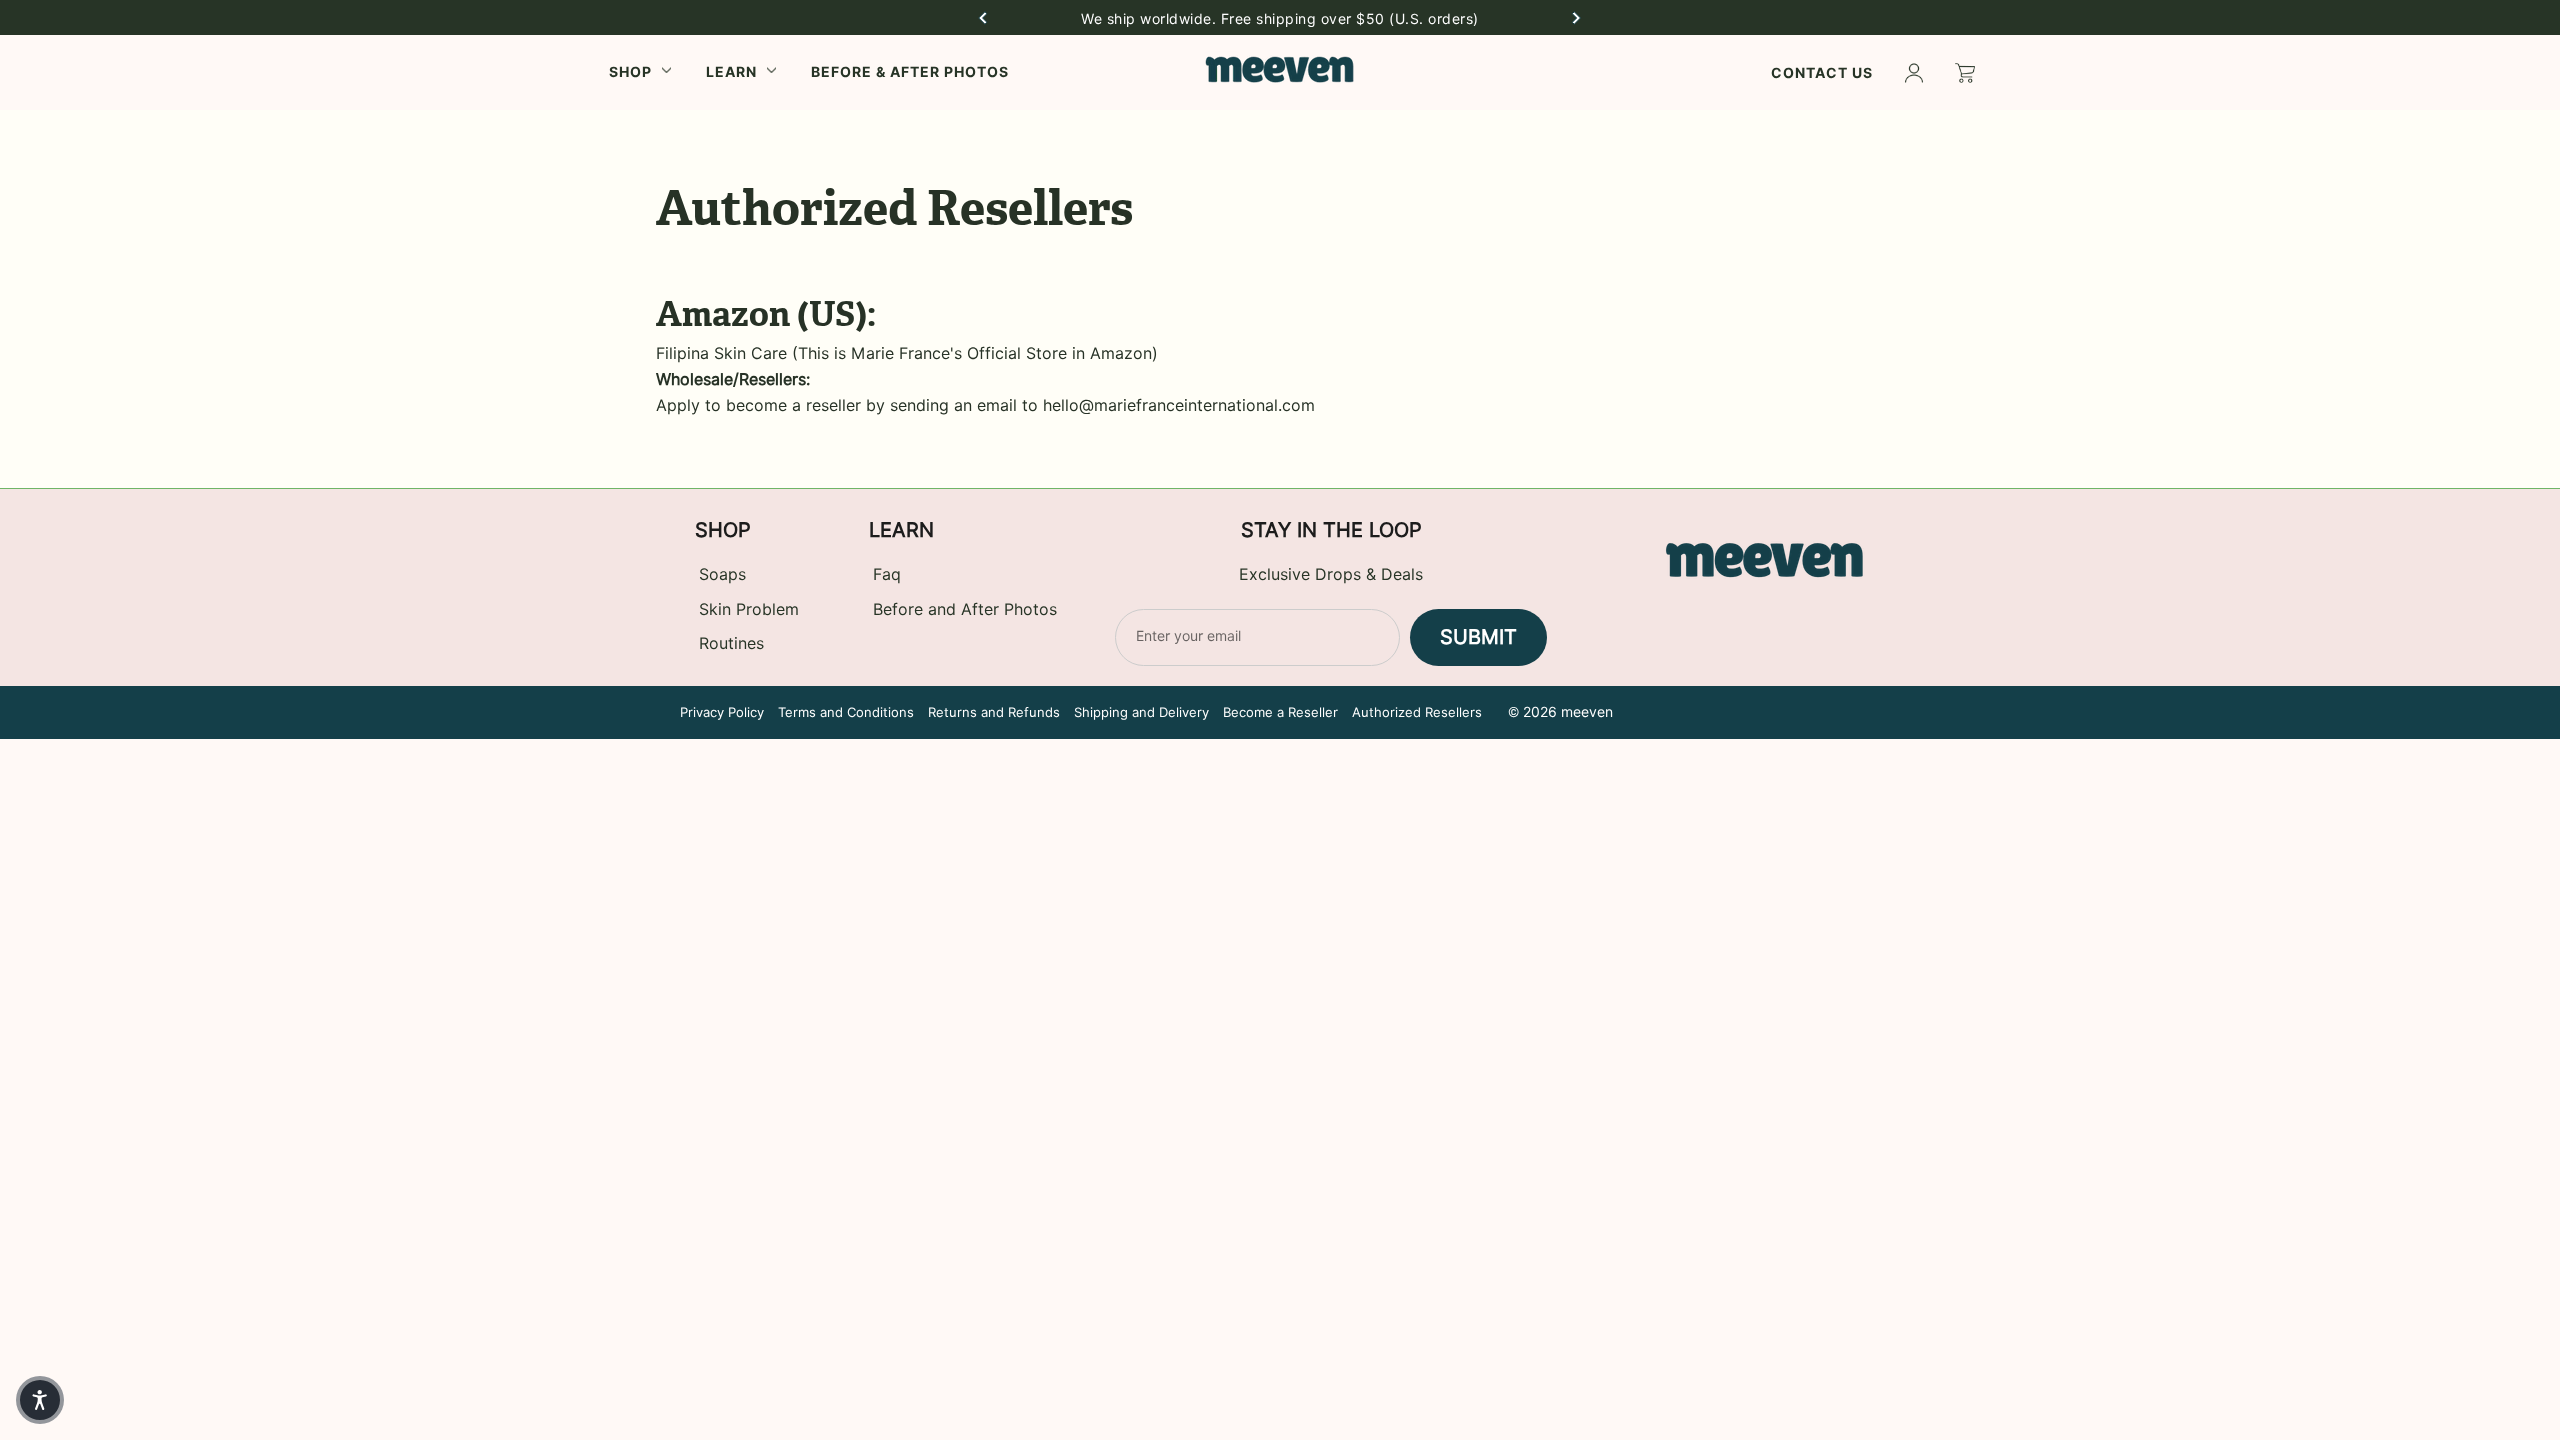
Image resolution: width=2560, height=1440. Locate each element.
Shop (630, 71)
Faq (887, 574)
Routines (731, 643)
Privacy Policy (722, 712)
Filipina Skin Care (721, 353)
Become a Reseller (1280, 712)
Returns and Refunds (994, 712)
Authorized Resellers (1417, 712)
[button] (983, 18)
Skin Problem (749, 609)
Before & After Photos (910, 71)
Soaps (722, 574)
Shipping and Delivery (1141, 712)
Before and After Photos (965, 609)
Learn (731, 71)
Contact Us (1822, 72)
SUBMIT (1478, 637)
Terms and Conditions (846, 712)
